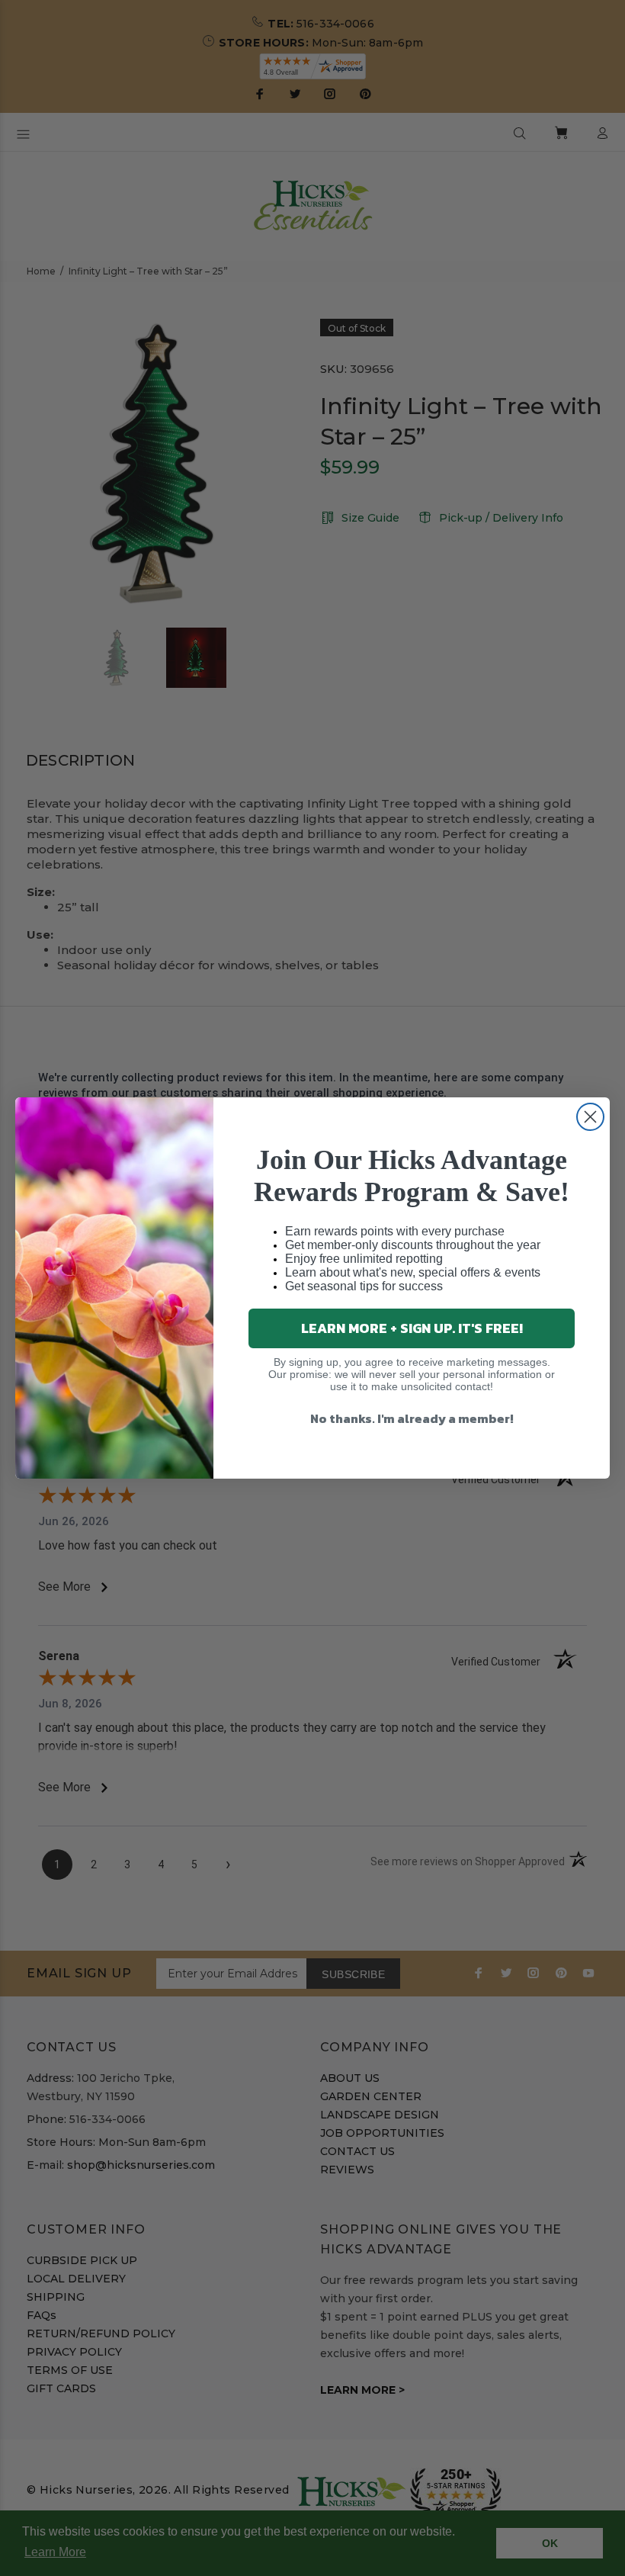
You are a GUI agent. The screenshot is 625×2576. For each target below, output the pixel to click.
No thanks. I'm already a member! (412, 1418)
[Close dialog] (590, 1117)
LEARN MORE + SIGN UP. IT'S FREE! (412, 1328)
